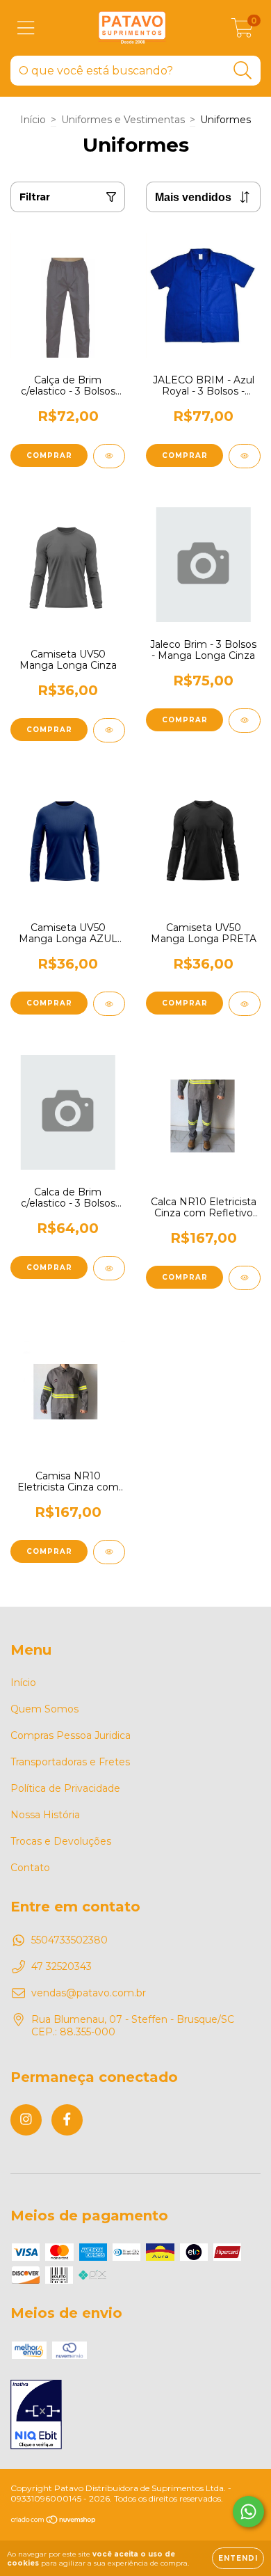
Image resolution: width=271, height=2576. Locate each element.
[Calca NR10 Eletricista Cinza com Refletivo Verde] (245, 1278)
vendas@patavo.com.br (89, 1993)
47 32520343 (61, 1966)
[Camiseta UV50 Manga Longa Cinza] (109, 730)
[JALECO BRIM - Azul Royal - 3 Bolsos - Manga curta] (245, 456)
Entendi (238, 2558)
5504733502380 (69, 1940)
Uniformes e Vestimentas (123, 120)
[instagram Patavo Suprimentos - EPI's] (26, 2120)
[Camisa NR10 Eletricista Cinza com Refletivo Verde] (109, 1552)
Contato (30, 1868)
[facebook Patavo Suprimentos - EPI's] (67, 2120)
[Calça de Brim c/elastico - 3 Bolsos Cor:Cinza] (109, 456)
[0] (242, 31)
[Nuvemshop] (54, 2521)
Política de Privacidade (65, 1788)
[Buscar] (243, 71)
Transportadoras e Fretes (70, 1762)
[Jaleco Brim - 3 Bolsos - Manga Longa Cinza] (245, 721)
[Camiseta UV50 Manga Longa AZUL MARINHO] (109, 1004)
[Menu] (26, 28)
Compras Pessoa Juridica (71, 1735)
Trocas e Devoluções (61, 1841)
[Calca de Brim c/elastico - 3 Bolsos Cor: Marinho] (109, 1268)
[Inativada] (36, 2416)
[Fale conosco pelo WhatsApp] (248, 2512)
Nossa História (45, 1815)
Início (33, 120)
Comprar (49, 455)
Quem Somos (44, 1709)
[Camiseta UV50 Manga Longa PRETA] (245, 1004)
